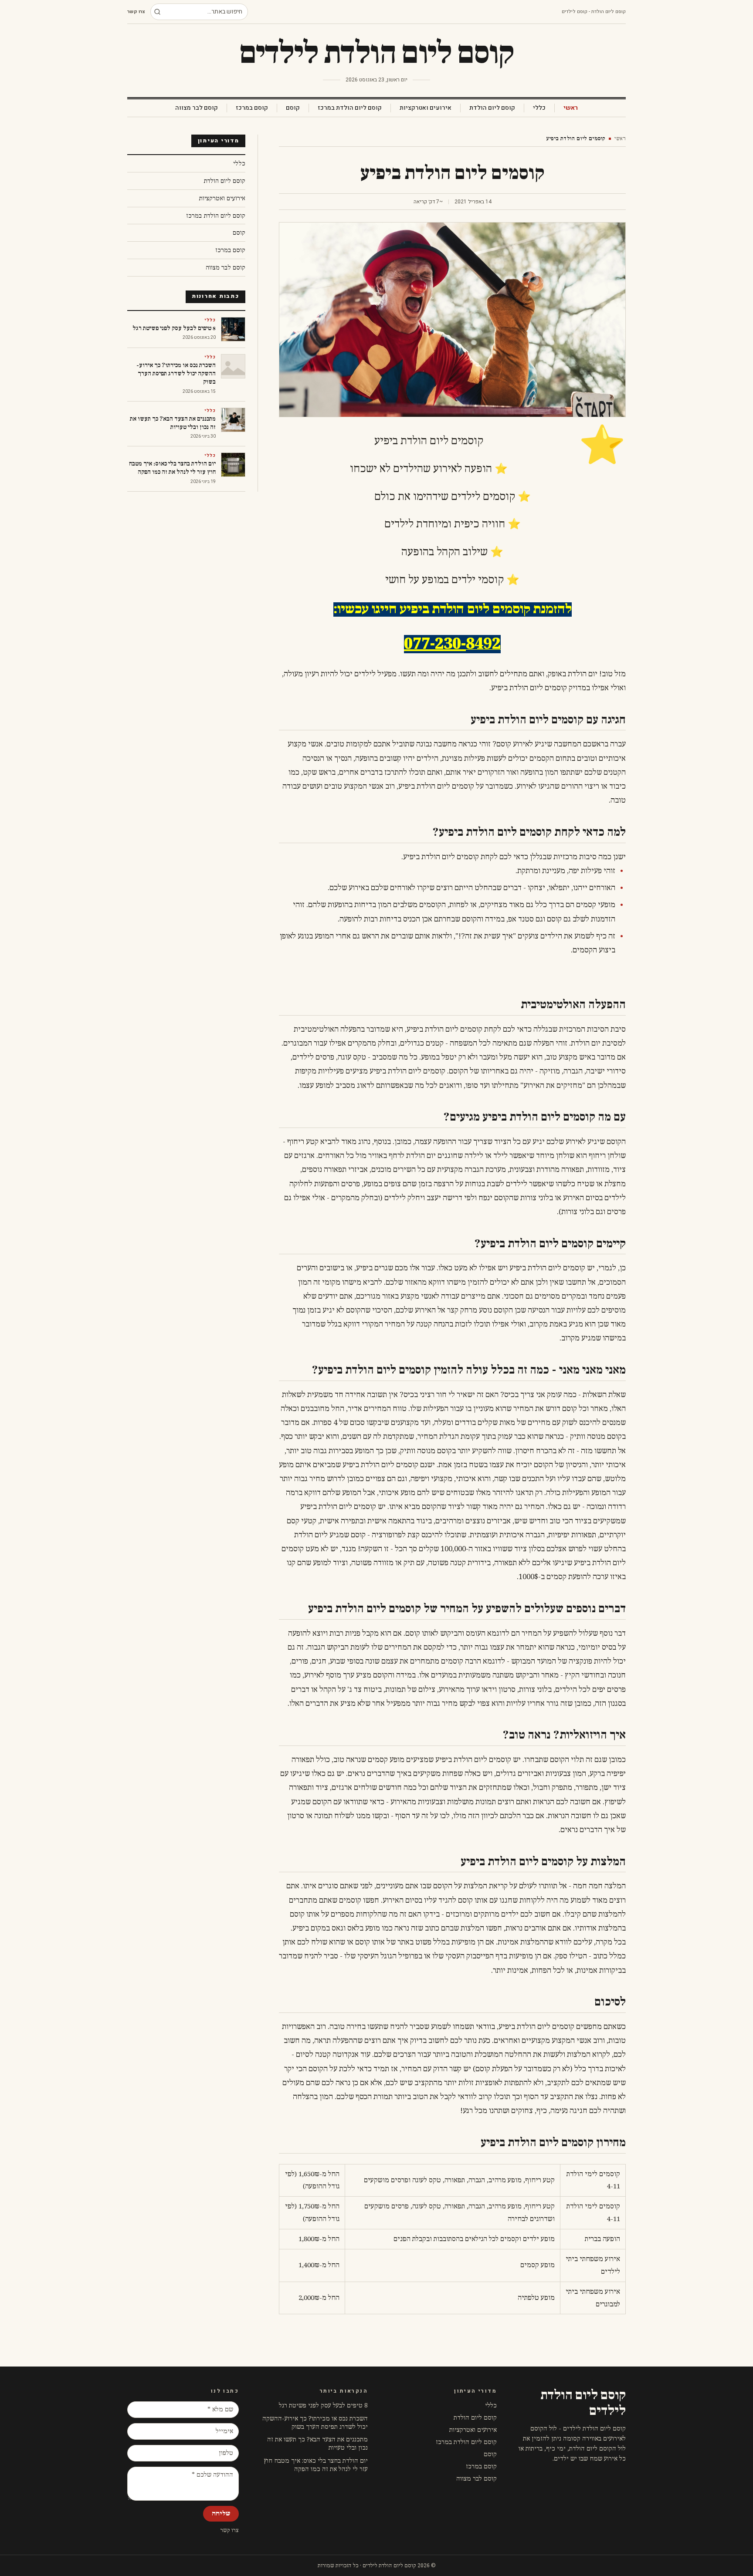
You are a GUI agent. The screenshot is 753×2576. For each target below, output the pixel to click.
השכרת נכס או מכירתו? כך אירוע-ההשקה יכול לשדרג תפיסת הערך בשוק (315, 2423)
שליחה (221, 2514)
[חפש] (157, 12)
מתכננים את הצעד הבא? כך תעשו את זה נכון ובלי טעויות (317, 2444)
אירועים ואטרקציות (426, 108)
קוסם (293, 108)
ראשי (571, 108)
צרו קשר (136, 12)
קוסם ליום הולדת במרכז (350, 108)
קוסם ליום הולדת (492, 108)
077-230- (435, 644)
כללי (539, 108)
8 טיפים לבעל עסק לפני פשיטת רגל (323, 2406)
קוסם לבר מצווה (197, 108)
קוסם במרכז (252, 108)
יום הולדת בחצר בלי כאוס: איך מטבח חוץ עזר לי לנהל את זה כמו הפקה (316, 2465)
